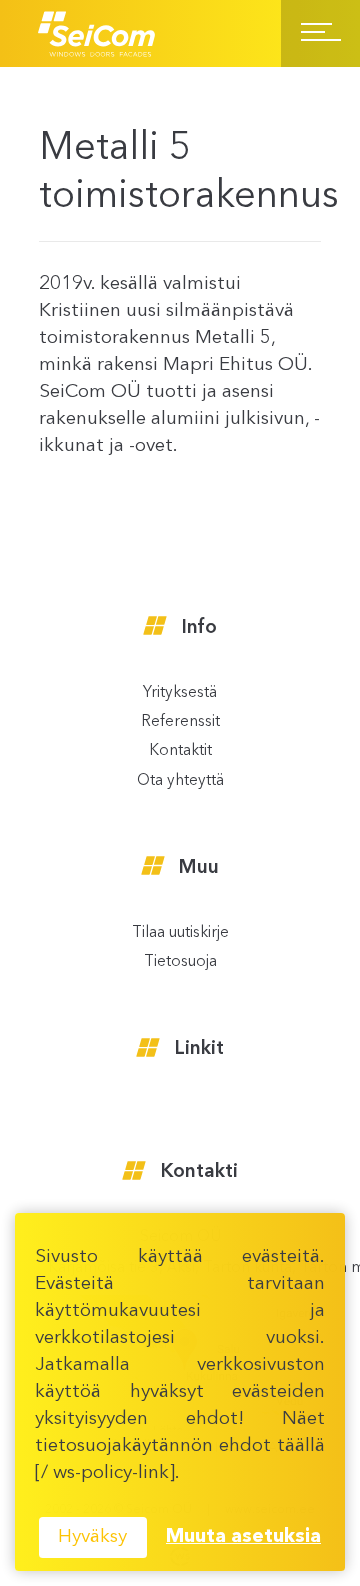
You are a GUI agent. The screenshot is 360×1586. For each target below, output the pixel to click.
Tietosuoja (180, 962)
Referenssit (180, 722)
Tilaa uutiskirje (180, 933)
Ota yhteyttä (180, 781)
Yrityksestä (180, 693)
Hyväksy (92, 1537)
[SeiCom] (96, 33)
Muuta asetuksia (243, 1537)
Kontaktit (180, 751)
